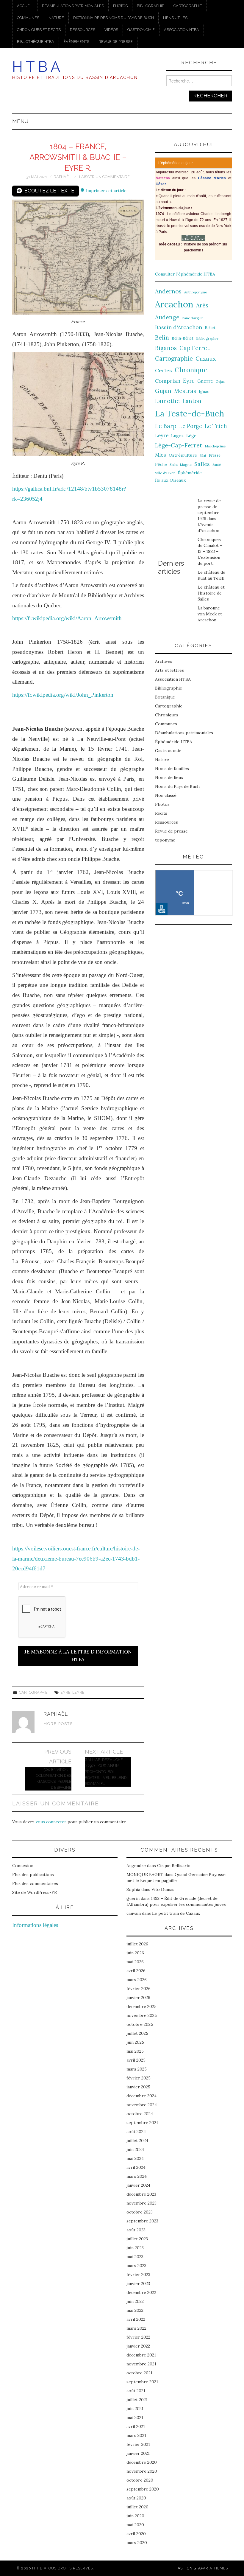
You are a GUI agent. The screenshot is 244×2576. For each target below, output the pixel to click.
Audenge (167, 317)
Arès (202, 305)
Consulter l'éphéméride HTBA (185, 274)
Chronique (191, 370)
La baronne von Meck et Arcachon (210, 614)
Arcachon (174, 304)
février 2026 (139, 1989)
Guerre (205, 381)
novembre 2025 (142, 2015)
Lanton (192, 401)
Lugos (177, 436)
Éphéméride (190, 473)
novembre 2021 (141, 2364)
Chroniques (167, 715)
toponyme (165, 840)
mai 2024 (135, 2158)
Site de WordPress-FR (35, 1892)
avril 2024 (136, 2167)
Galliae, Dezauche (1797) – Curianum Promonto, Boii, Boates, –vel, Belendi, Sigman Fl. (107, 1772)
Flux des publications (33, 1875)
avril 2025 (136, 2060)
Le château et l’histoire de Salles (211, 593)
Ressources (83, 30)
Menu (20, 121)
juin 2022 (135, 2301)
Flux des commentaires (35, 1883)
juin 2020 (135, 2516)
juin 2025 (135, 2042)
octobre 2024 (140, 2114)
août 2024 (136, 2132)
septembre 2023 (142, 2221)
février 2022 (138, 2337)
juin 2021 (135, 2409)
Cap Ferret (194, 348)
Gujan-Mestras (176, 391)
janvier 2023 (138, 2283)
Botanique (165, 697)
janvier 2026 (138, 1998)
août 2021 (136, 2391)
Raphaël (62, 177)
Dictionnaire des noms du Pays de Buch (114, 18)
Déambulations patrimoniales (73, 6)
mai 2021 (135, 2418)
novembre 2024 (142, 2105)
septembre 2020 (143, 2489)
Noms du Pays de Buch (177, 786)
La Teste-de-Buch (190, 413)
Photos (120, 6)
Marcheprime (215, 446)
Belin (162, 337)
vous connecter (51, 1822)
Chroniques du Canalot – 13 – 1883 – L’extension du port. (210, 551)
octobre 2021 (139, 2373)
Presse (215, 455)
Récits (161, 813)
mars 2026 (137, 1980)
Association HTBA (182, 30)
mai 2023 (135, 2257)
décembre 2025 (141, 2006)
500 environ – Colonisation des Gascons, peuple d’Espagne (54, 1778)
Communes (28, 18)
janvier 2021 (138, 2453)
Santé (217, 465)
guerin (133, 1898)
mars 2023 (136, 2266)
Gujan (220, 382)
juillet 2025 (137, 2033)
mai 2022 (135, 2310)
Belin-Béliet (183, 338)
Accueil (25, 6)
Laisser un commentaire (104, 177)
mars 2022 (136, 2328)
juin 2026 (135, 1953)
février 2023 (138, 2275)
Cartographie (188, 6)
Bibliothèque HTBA (36, 42)
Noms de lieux (169, 777)
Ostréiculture (183, 455)
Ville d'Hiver (165, 473)
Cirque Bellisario (174, 1866)
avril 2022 (136, 2319)
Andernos (168, 291)
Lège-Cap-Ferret (179, 445)
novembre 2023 (141, 2203)
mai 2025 (135, 2051)
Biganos (166, 348)
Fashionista (188, 2568)
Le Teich (216, 426)
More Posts (58, 1724)
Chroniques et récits (39, 30)
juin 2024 (135, 2149)
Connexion (23, 1866)
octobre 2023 (140, 2212)
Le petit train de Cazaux (176, 1913)
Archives (164, 661)
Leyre (78, 1692)
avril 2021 (136, 2426)
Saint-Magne (181, 465)
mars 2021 (136, 2435)
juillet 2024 (137, 2141)
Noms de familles (172, 769)
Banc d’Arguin (193, 318)
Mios (161, 455)
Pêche (161, 464)
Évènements (76, 42)
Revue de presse (116, 42)
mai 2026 (135, 1962)
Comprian (168, 381)
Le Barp (166, 426)
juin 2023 (135, 2248)
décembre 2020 (142, 2462)
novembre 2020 (142, 2471)
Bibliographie (151, 6)
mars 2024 (137, 2176)
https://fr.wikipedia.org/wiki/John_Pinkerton (63, 695)
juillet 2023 (137, 2239)
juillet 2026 (137, 1944)
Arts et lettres (169, 670)
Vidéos (111, 30)
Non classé (166, 795)
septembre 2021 (142, 2382)
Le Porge (191, 426)
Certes (164, 370)
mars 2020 (137, 2543)
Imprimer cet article (106, 191)
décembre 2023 (141, 2194)
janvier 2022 (138, 2346)
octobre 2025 (140, 2024)
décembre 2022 (141, 2292)
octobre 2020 (140, 2480)
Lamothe (167, 401)
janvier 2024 (138, 2185)
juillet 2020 (137, 2507)
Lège (191, 436)
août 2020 (136, 2498)
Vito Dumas (163, 1889)
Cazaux (206, 358)
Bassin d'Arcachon (179, 327)
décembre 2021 (141, 2355)
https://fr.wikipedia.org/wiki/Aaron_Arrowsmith (67, 618)
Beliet (210, 328)
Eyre (65, 1692)
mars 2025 (137, 2069)
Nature (56, 18)
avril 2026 (136, 1971)
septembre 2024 (143, 2123)
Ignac (204, 391)
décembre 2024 (141, 2096)
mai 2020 (135, 2525)
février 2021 (138, 2444)
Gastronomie (141, 30)
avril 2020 (136, 2534)
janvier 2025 (138, 2087)
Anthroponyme (195, 292)
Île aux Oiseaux (171, 480)
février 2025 (139, 2078)
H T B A (36, 67)
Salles (202, 464)
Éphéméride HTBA (174, 742)
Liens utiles (175, 18)
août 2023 (136, 2230)
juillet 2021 (137, 2400)
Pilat (203, 455)
